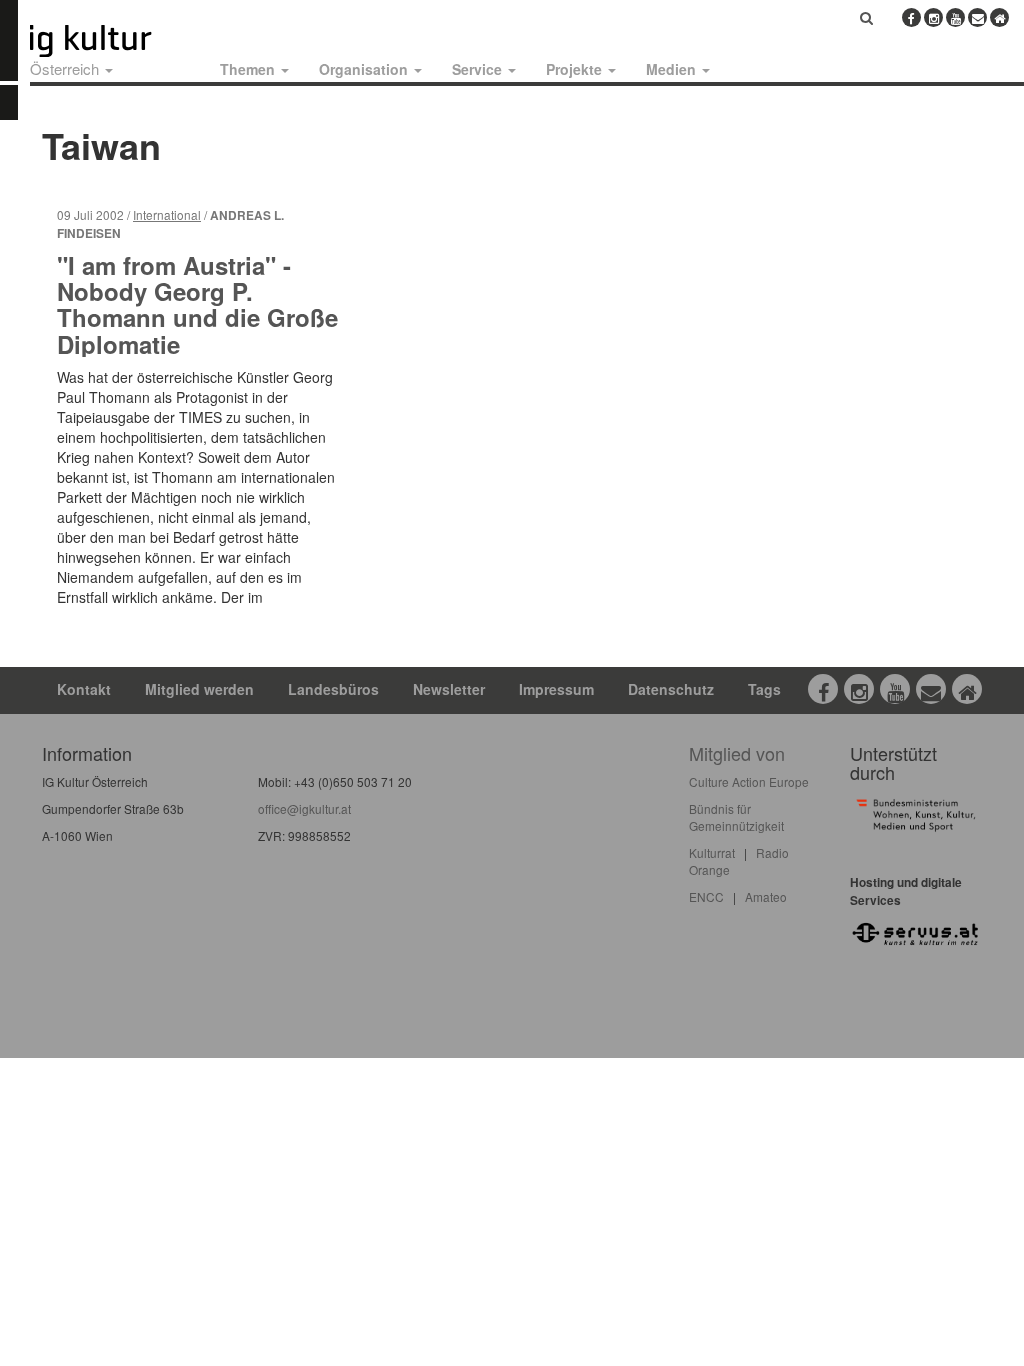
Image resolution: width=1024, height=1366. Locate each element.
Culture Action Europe (749, 781)
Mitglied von (737, 753)
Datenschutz (671, 689)
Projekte (576, 69)
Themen (249, 69)
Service (479, 69)
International (167, 214)
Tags (764, 689)
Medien (673, 69)
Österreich (66, 68)
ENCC (706, 896)
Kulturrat (712, 852)
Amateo (766, 896)
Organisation (365, 69)
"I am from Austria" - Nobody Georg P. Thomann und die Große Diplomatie (197, 304)
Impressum (556, 689)
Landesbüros (333, 689)
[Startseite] (113, 41)
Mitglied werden (199, 689)
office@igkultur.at (304, 808)
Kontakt (84, 689)
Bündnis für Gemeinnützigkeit (736, 817)
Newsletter (449, 689)
